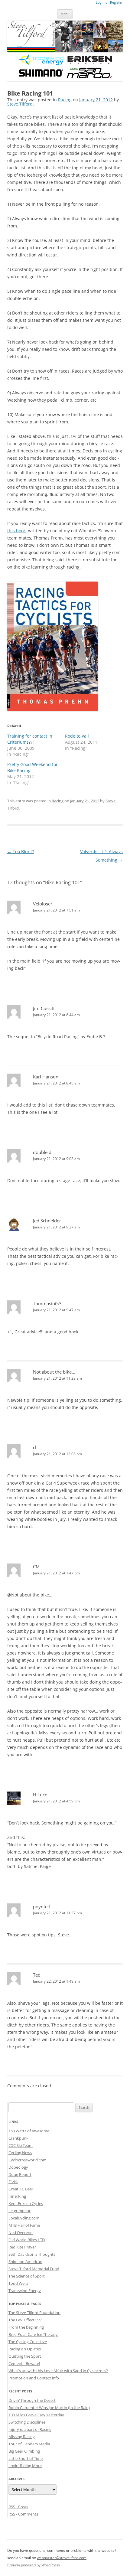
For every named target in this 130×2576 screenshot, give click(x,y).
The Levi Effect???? (25, 2320)
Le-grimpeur (19, 2211)
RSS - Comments (23, 2514)
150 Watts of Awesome (29, 2131)
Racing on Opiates (25, 2349)
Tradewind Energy (25, 2291)
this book (16, 531)
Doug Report (20, 2174)
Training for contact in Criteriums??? (30, 739)
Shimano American (25, 2261)
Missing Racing (22, 2437)
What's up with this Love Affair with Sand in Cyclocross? (58, 2371)
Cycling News (20, 2153)
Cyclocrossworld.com (28, 2160)
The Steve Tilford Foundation (34, 2313)
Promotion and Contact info (34, 2378)
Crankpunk (18, 2138)
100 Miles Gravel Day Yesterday (36, 2415)
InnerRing (17, 2196)
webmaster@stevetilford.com (62, 2558)
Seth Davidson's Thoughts (32, 2254)
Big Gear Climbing (24, 2451)
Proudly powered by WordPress (34, 2565)
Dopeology (18, 2167)
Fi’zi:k (13, 2182)
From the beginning (26, 2327)
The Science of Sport (27, 2276)
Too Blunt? (21, 851)
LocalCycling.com (24, 2218)
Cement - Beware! (24, 2363)
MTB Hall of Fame (24, 2225)
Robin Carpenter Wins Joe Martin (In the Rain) (49, 2408)
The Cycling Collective (28, 2342)
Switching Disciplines (27, 2422)
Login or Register (109, 2)
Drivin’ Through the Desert (32, 2400)
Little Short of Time (26, 2458)
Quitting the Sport (25, 2356)
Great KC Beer (21, 2189)
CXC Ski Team (21, 2145)
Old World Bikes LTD (27, 2240)
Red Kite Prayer (22, 2247)
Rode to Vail (77, 736)
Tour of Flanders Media (29, 2444)
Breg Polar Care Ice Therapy (33, 2334)
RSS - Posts (18, 2507)
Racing (65, 100)
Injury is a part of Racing (30, 2429)
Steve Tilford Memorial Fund (34, 2269)
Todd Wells (18, 2283)
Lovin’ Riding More (25, 2466)
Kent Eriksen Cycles (26, 2203)
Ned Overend (21, 2232)
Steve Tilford (20, 104)
